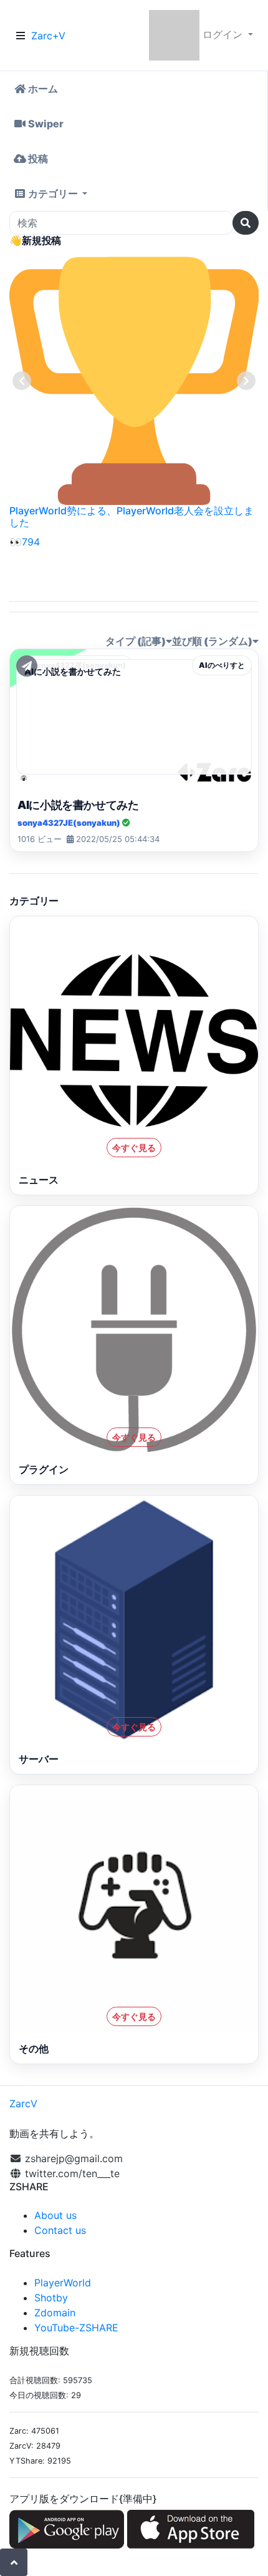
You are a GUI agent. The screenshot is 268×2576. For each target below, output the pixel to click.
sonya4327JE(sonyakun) (70, 823)
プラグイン (44, 1469)
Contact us (60, 2230)
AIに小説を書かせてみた (78, 805)
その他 (34, 2049)
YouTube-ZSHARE (76, 2328)
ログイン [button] (223, 34)
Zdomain (55, 2313)
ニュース (39, 1180)
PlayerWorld (63, 2283)
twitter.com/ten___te (71, 2173)
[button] (134, 193)
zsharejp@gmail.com (74, 2158)
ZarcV (23, 2103)
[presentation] (22, 381)
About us (55, 2215)
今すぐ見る (134, 1148)
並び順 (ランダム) (212, 641)
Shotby (51, 2298)
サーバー (39, 1759)
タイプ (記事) (136, 641)
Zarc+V (48, 36)
